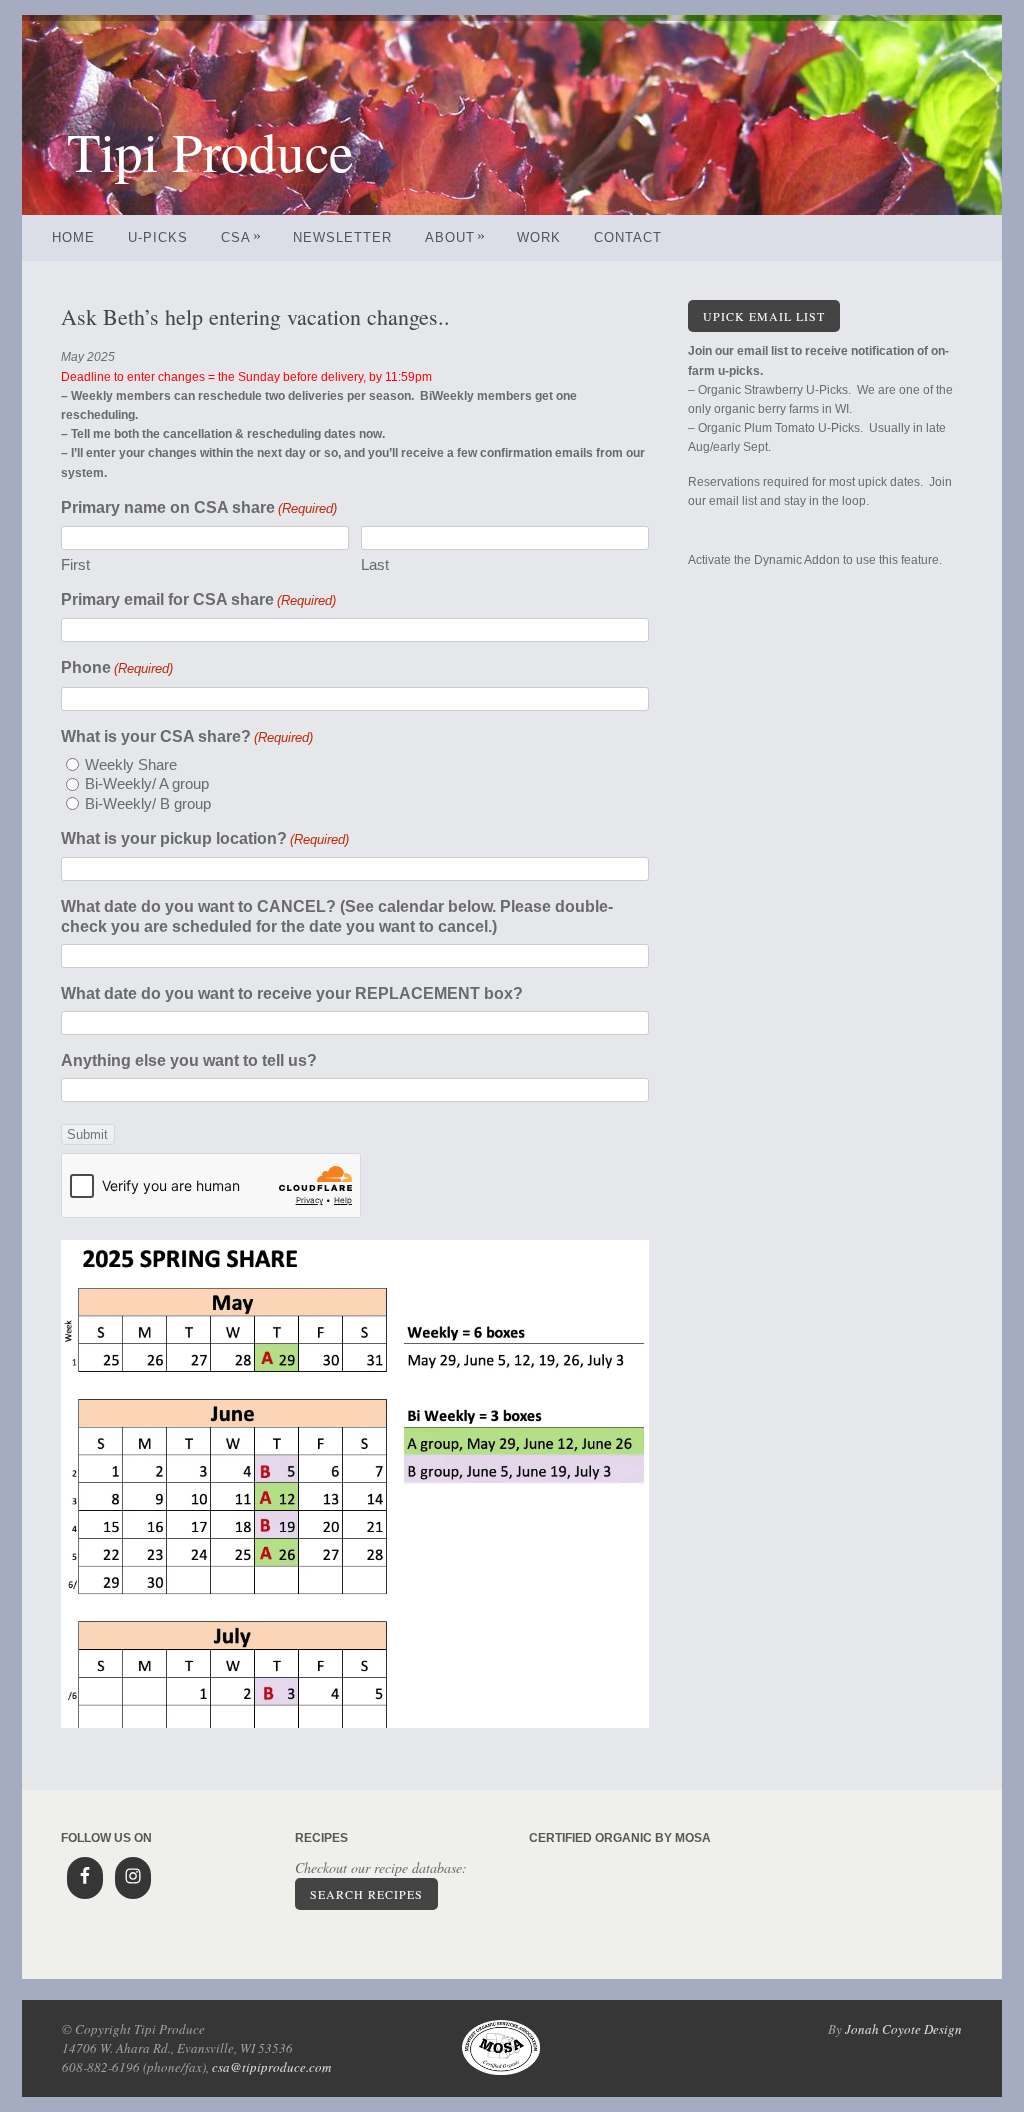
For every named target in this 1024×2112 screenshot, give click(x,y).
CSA (241, 237)
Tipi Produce (210, 150)
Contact (628, 237)
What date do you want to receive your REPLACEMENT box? (292, 993)
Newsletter (342, 237)
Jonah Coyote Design (903, 2029)
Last (375, 564)
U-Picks (158, 237)
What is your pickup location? (205, 838)
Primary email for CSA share (198, 599)
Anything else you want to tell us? (189, 1060)
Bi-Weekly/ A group (147, 783)
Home (73, 237)
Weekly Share (131, 764)
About (455, 237)
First (75, 564)
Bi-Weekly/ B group (148, 803)
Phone (117, 667)
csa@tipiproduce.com (271, 2067)
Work (539, 237)
